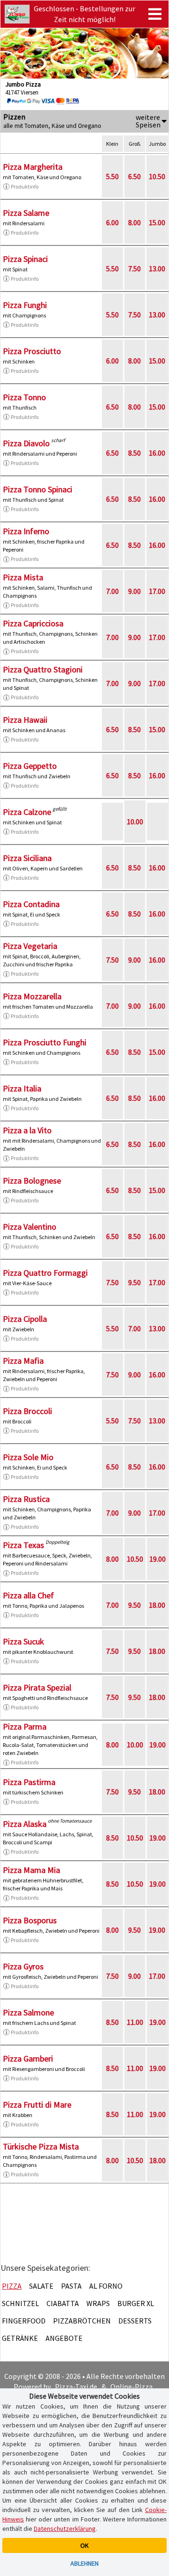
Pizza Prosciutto (32, 351)
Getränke (20, 2338)
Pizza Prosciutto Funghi (45, 1042)
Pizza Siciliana (27, 858)
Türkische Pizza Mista (41, 2146)
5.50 (112, 176)
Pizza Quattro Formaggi (45, 1273)
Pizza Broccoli (27, 1411)
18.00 (157, 1605)
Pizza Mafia (23, 1361)
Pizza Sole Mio (28, 1457)
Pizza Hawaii (25, 720)
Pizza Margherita (33, 167)
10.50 (157, 176)
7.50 (134, 269)
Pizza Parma (25, 1727)
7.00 (112, 591)
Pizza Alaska (25, 1824)
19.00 (157, 1559)
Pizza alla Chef (28, 1595)
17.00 (157, 591)
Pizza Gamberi (28, 2058)
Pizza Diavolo (26, 443)
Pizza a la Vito (27, 1130)
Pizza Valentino (30, 1227)
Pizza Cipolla (25, 1319)
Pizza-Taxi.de (76, 2386)
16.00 (157, 453)
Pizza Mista (23, 577)
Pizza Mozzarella (32, 996)
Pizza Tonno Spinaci (38, 489)
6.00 (112, 222)
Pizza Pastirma (29, 1782)
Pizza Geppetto (30, 766)
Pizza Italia (22, 1088)
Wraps (98, 2303)
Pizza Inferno (26, 531)
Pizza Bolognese (32, 1181)
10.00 (135, 822)
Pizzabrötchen (82, 2321)
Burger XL (136, 2303)
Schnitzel (20, 2303)
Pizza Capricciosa (33, 623)
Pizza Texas (23, 1545)
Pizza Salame (26, 213)
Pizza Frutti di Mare (37, 2105)
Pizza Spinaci (25, 259)
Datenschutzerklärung (65, 2529)
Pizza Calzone (27, 812)
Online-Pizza (131, 2386)
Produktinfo (25, 186)
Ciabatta (63, 2303)
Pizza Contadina (31, 904)
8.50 (134, 453)
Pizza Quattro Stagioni (43, 669)
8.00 (134, 222)
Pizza (12, 2286)
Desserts (135, 2321)
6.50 (134, 176)
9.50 (134, 1282)
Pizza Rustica (26, 1499)
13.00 (157, 269)
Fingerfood (24, 2321)
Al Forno (106, 2286)
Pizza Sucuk (23, 1641)
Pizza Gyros (23, 1966)
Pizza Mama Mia (31, 1870)
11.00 (135, 2022)
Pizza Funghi (25, 305)
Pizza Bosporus (30, 1920)
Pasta (71, 2286)
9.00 (134, 591)
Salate (41, 2286)
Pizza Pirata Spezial (37, 1687)
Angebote (64, 2338)
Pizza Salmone (28, 2012)
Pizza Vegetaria (30, 946)
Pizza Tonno (24, 397)
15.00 (157, 222)
